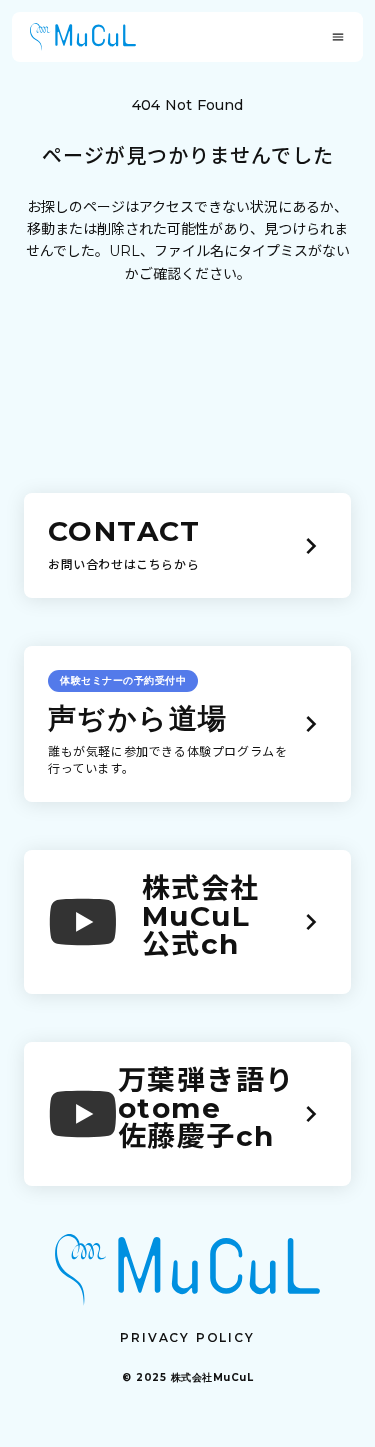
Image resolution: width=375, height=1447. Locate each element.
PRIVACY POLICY (187, 1337)
